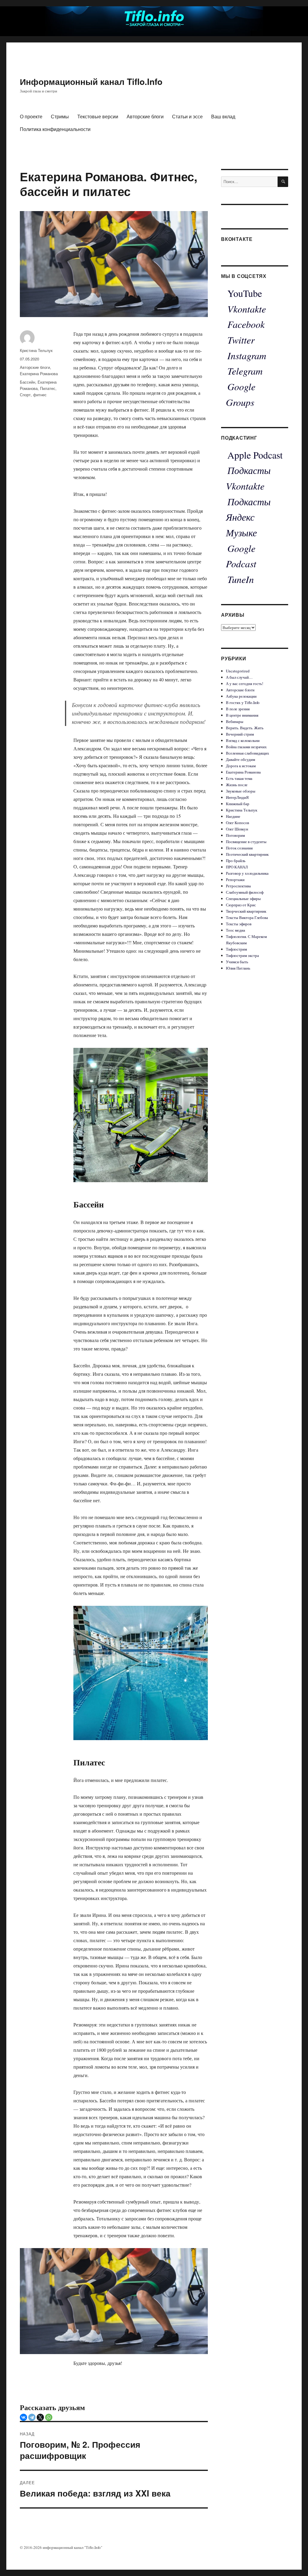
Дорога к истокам (241, 766)
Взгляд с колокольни (243, 740)
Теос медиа (236, 930)
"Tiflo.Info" (93, 2547)
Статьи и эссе (187, 116)
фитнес (40, 395)
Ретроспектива (238, 886)
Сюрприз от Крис (241, 905)
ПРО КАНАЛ (237, 867)
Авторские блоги (145, 116)
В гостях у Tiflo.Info (243, 702)
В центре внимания (242, 715)
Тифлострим (236, 949)
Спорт (25, 395)
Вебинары (235, 721)
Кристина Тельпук (36, 350)
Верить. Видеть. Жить (245, 728)
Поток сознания (239, 848)
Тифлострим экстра (242, 955)
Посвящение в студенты (246, 842)
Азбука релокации (241, 696)
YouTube (245, 293)
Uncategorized (238, 671)
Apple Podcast (255, 455)
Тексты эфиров (239, 924)
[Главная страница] (154, 17)
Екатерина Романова (39, 374)
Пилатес (48, 388)
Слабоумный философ (245, 892)
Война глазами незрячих (246, 747)
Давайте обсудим (240, 759)
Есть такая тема (239, 778)
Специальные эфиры (243, 899)
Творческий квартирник (246, 911)
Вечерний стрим (240, 734)
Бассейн (28, 382)
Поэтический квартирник (247, 854)
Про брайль (236, 861)
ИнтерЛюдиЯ (237, 797)
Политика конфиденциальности (55, 129)
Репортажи (235, 880)
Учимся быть (237, 962)
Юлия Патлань (238, 968)
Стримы (60, 116)
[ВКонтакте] (23, 2417)
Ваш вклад (223, 116)
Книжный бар (238, 804)
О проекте (31, 116)
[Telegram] (32, 2417)
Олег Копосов (237, 823)
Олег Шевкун (237, 829)
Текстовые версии (98, 116)
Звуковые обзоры (241, 791)
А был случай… (239, 677)
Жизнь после (237, 785)
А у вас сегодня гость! (245, 684)
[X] (40, 2417)
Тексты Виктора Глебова (247, 917)
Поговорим (235, 835)
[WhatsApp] (49, 2417)
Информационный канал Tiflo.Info (91, 81)
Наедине (233, 816)
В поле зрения (238, 709)
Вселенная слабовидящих (248, 753)
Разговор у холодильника (247, 873)
